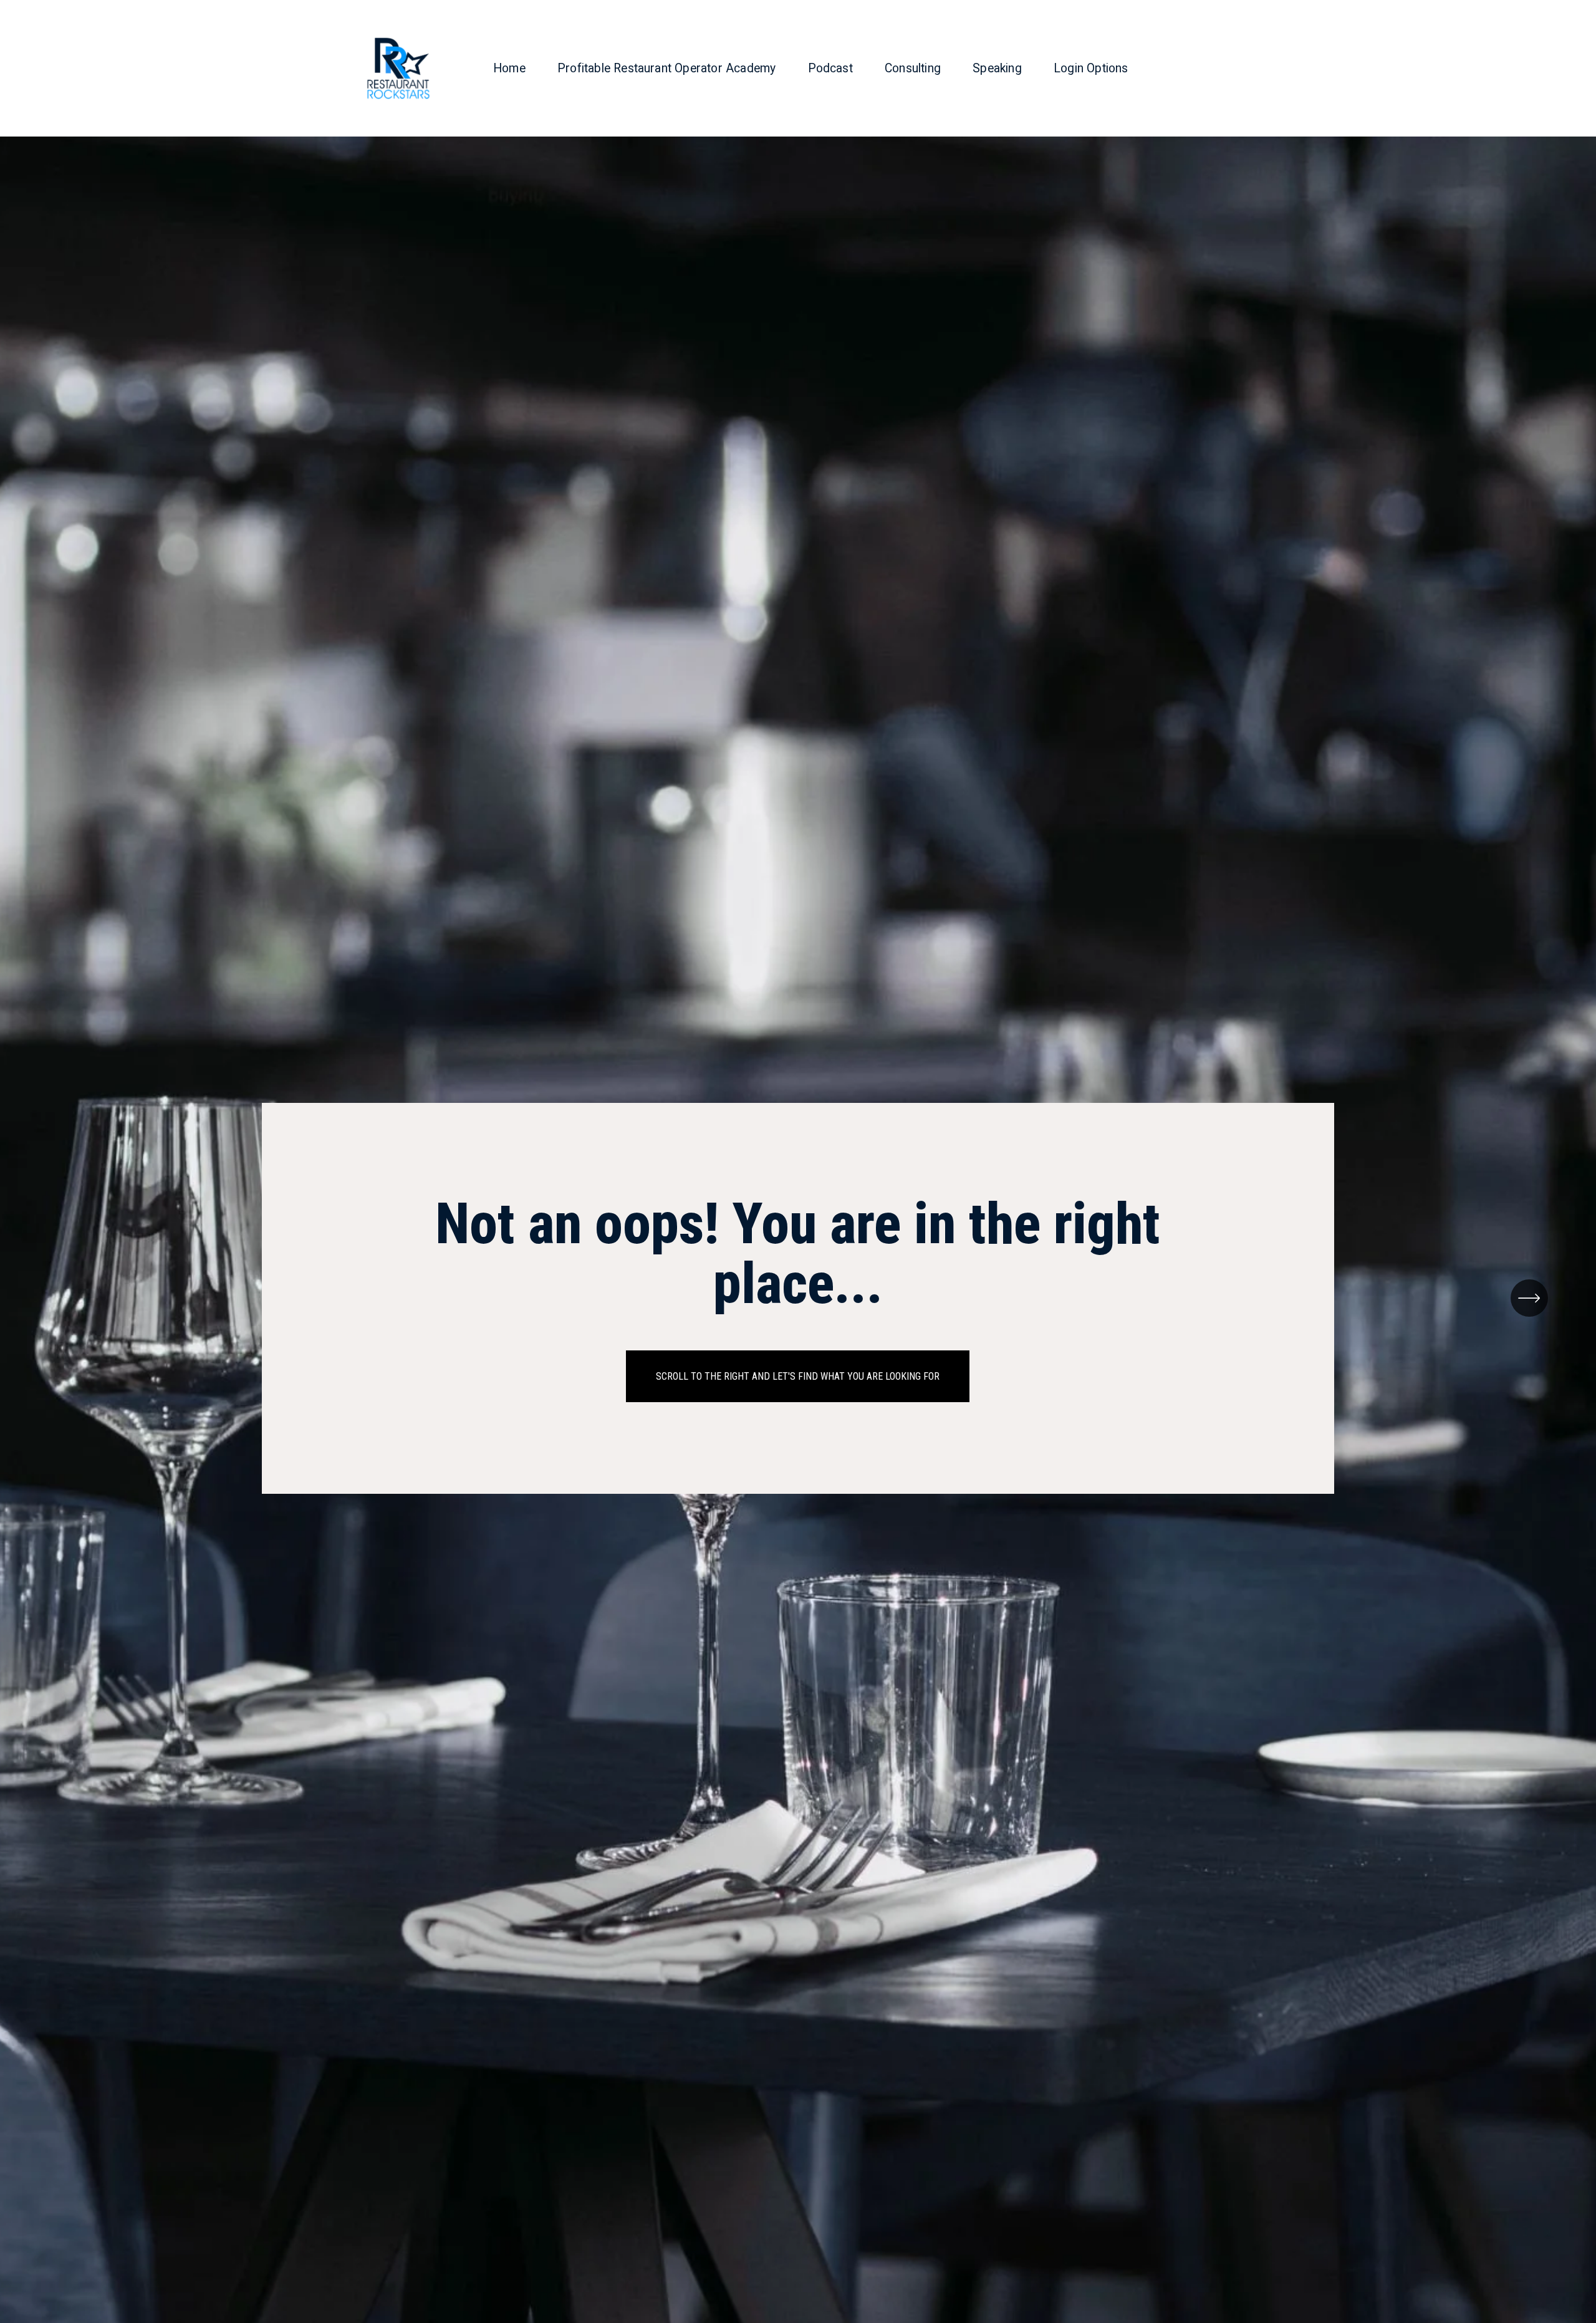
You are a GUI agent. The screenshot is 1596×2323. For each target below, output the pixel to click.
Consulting (913, 68)
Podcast (830, 68)
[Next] (1529, 1298)
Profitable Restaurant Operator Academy (666, 68)
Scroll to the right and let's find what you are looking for (798, 1376)
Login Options (1091, 68)
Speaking (997, 68)
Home (509, 68)
